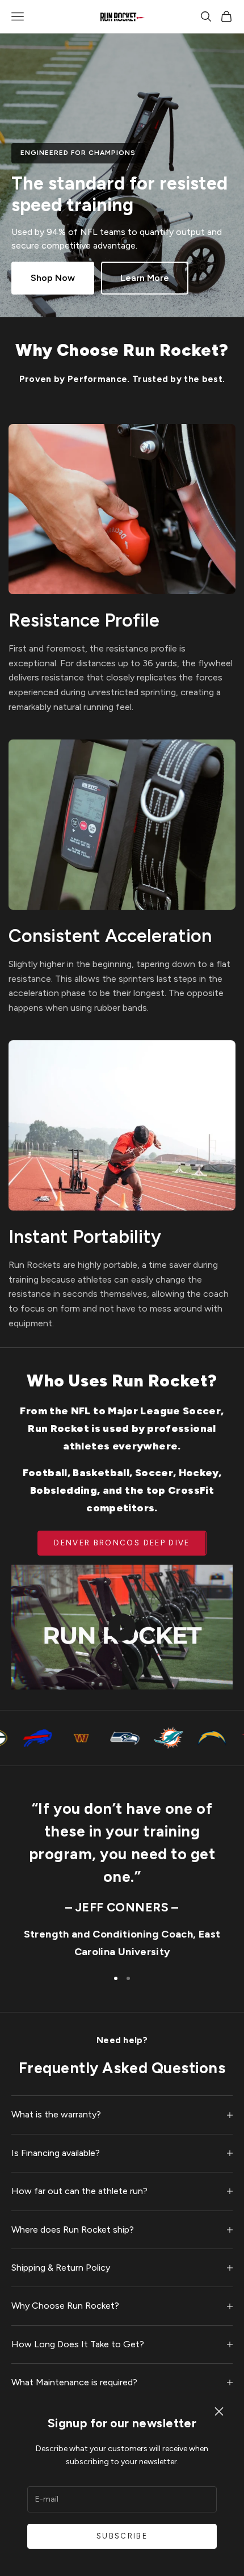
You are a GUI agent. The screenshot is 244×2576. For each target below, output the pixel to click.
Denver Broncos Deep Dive (122, 1543)
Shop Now (53, 278)
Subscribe (122, 2536)
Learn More (145, 278)
